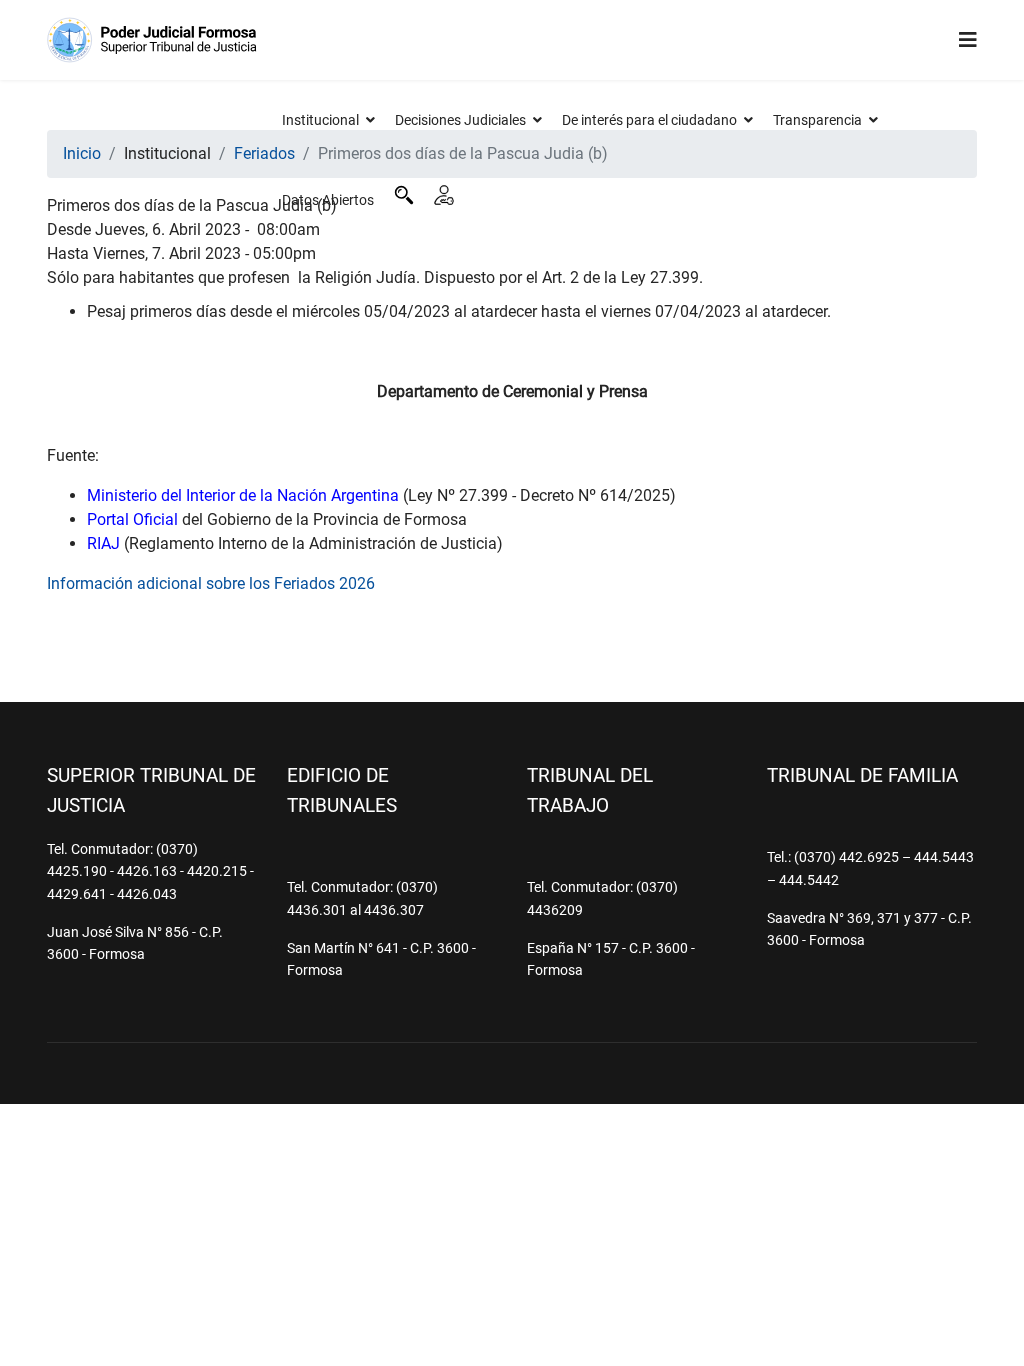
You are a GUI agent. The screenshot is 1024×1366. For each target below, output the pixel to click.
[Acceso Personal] (444, 195)
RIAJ (103, 543)
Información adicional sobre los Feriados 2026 (211, 583)
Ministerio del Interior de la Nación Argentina (243, 495)
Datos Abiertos (328, 200)
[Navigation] (968, 40)
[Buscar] (404, 195)
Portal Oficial (132, 519)
